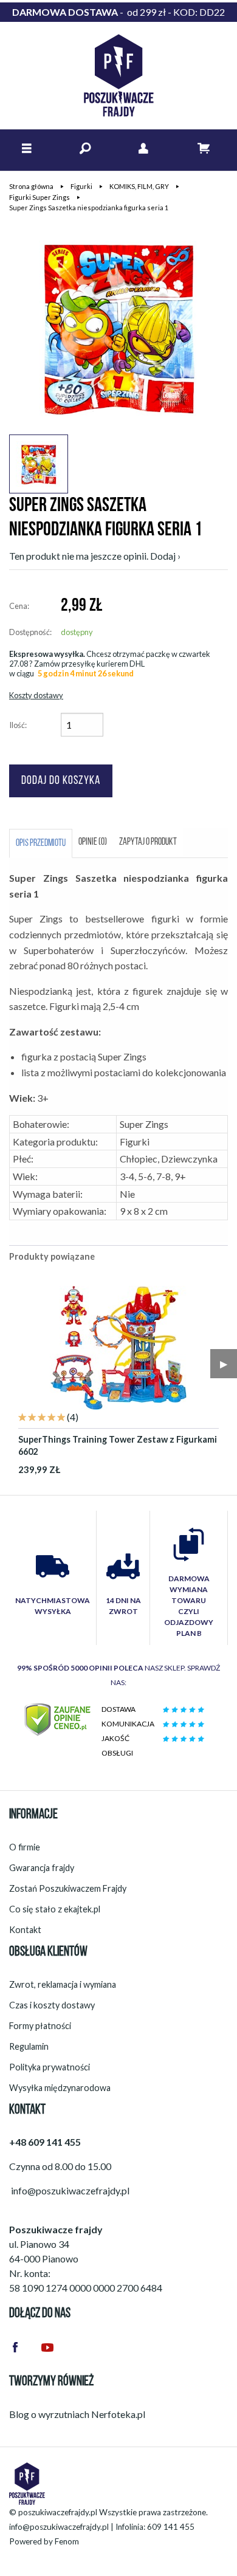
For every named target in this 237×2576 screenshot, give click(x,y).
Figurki (81, 186)
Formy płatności (40, 2026)
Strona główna (31, 186)
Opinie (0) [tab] (93, 842)
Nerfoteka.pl (118, 2414)
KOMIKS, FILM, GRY (139, 186)
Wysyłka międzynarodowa (60, 2088)
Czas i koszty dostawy (52, 2005)
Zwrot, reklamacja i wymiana (63, 1984)
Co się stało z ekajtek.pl (55, 1909)
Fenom (67, 2541)
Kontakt (25, 1930)
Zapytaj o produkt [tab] (148, 842)
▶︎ (224, 1363)
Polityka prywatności (50, 2067)
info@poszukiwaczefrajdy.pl (59, 2527)
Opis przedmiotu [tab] (41, 843)
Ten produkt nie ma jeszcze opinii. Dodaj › (95, 556)
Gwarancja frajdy (42, 1868)
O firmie (25, 1847)
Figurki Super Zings (39, 197)
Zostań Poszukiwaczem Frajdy (68, 1888)
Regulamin (29, 2046)
